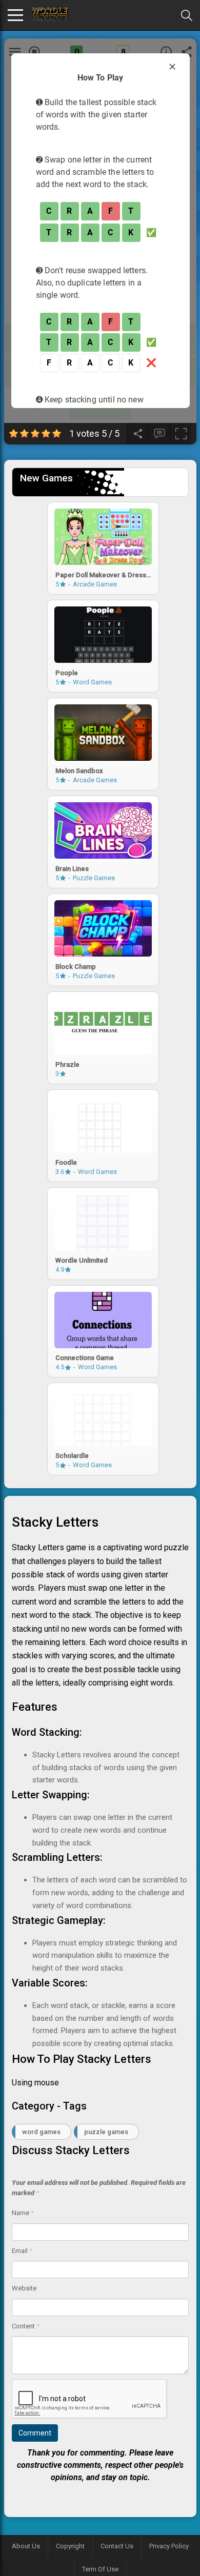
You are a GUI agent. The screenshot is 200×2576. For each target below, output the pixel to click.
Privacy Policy (169, 2546)
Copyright (70, 2546)
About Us (26, 2546)
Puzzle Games (106, 2132)
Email (22, 2251)
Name (23, 2213)
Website (24, 2288)
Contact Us (117, 2546)
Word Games (41, 2132)
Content (26, 2326)
